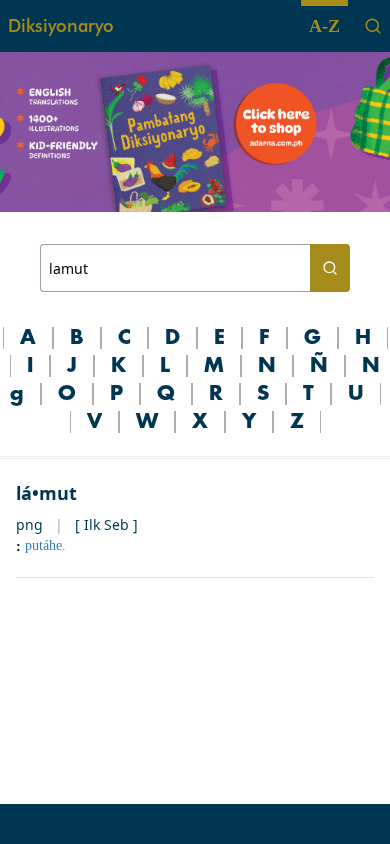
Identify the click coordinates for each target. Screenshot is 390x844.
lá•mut (46, 493)
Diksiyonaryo (61, 25)
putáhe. (45, 545)
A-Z (324, 26)
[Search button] (330, 268)
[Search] (373, 26)
